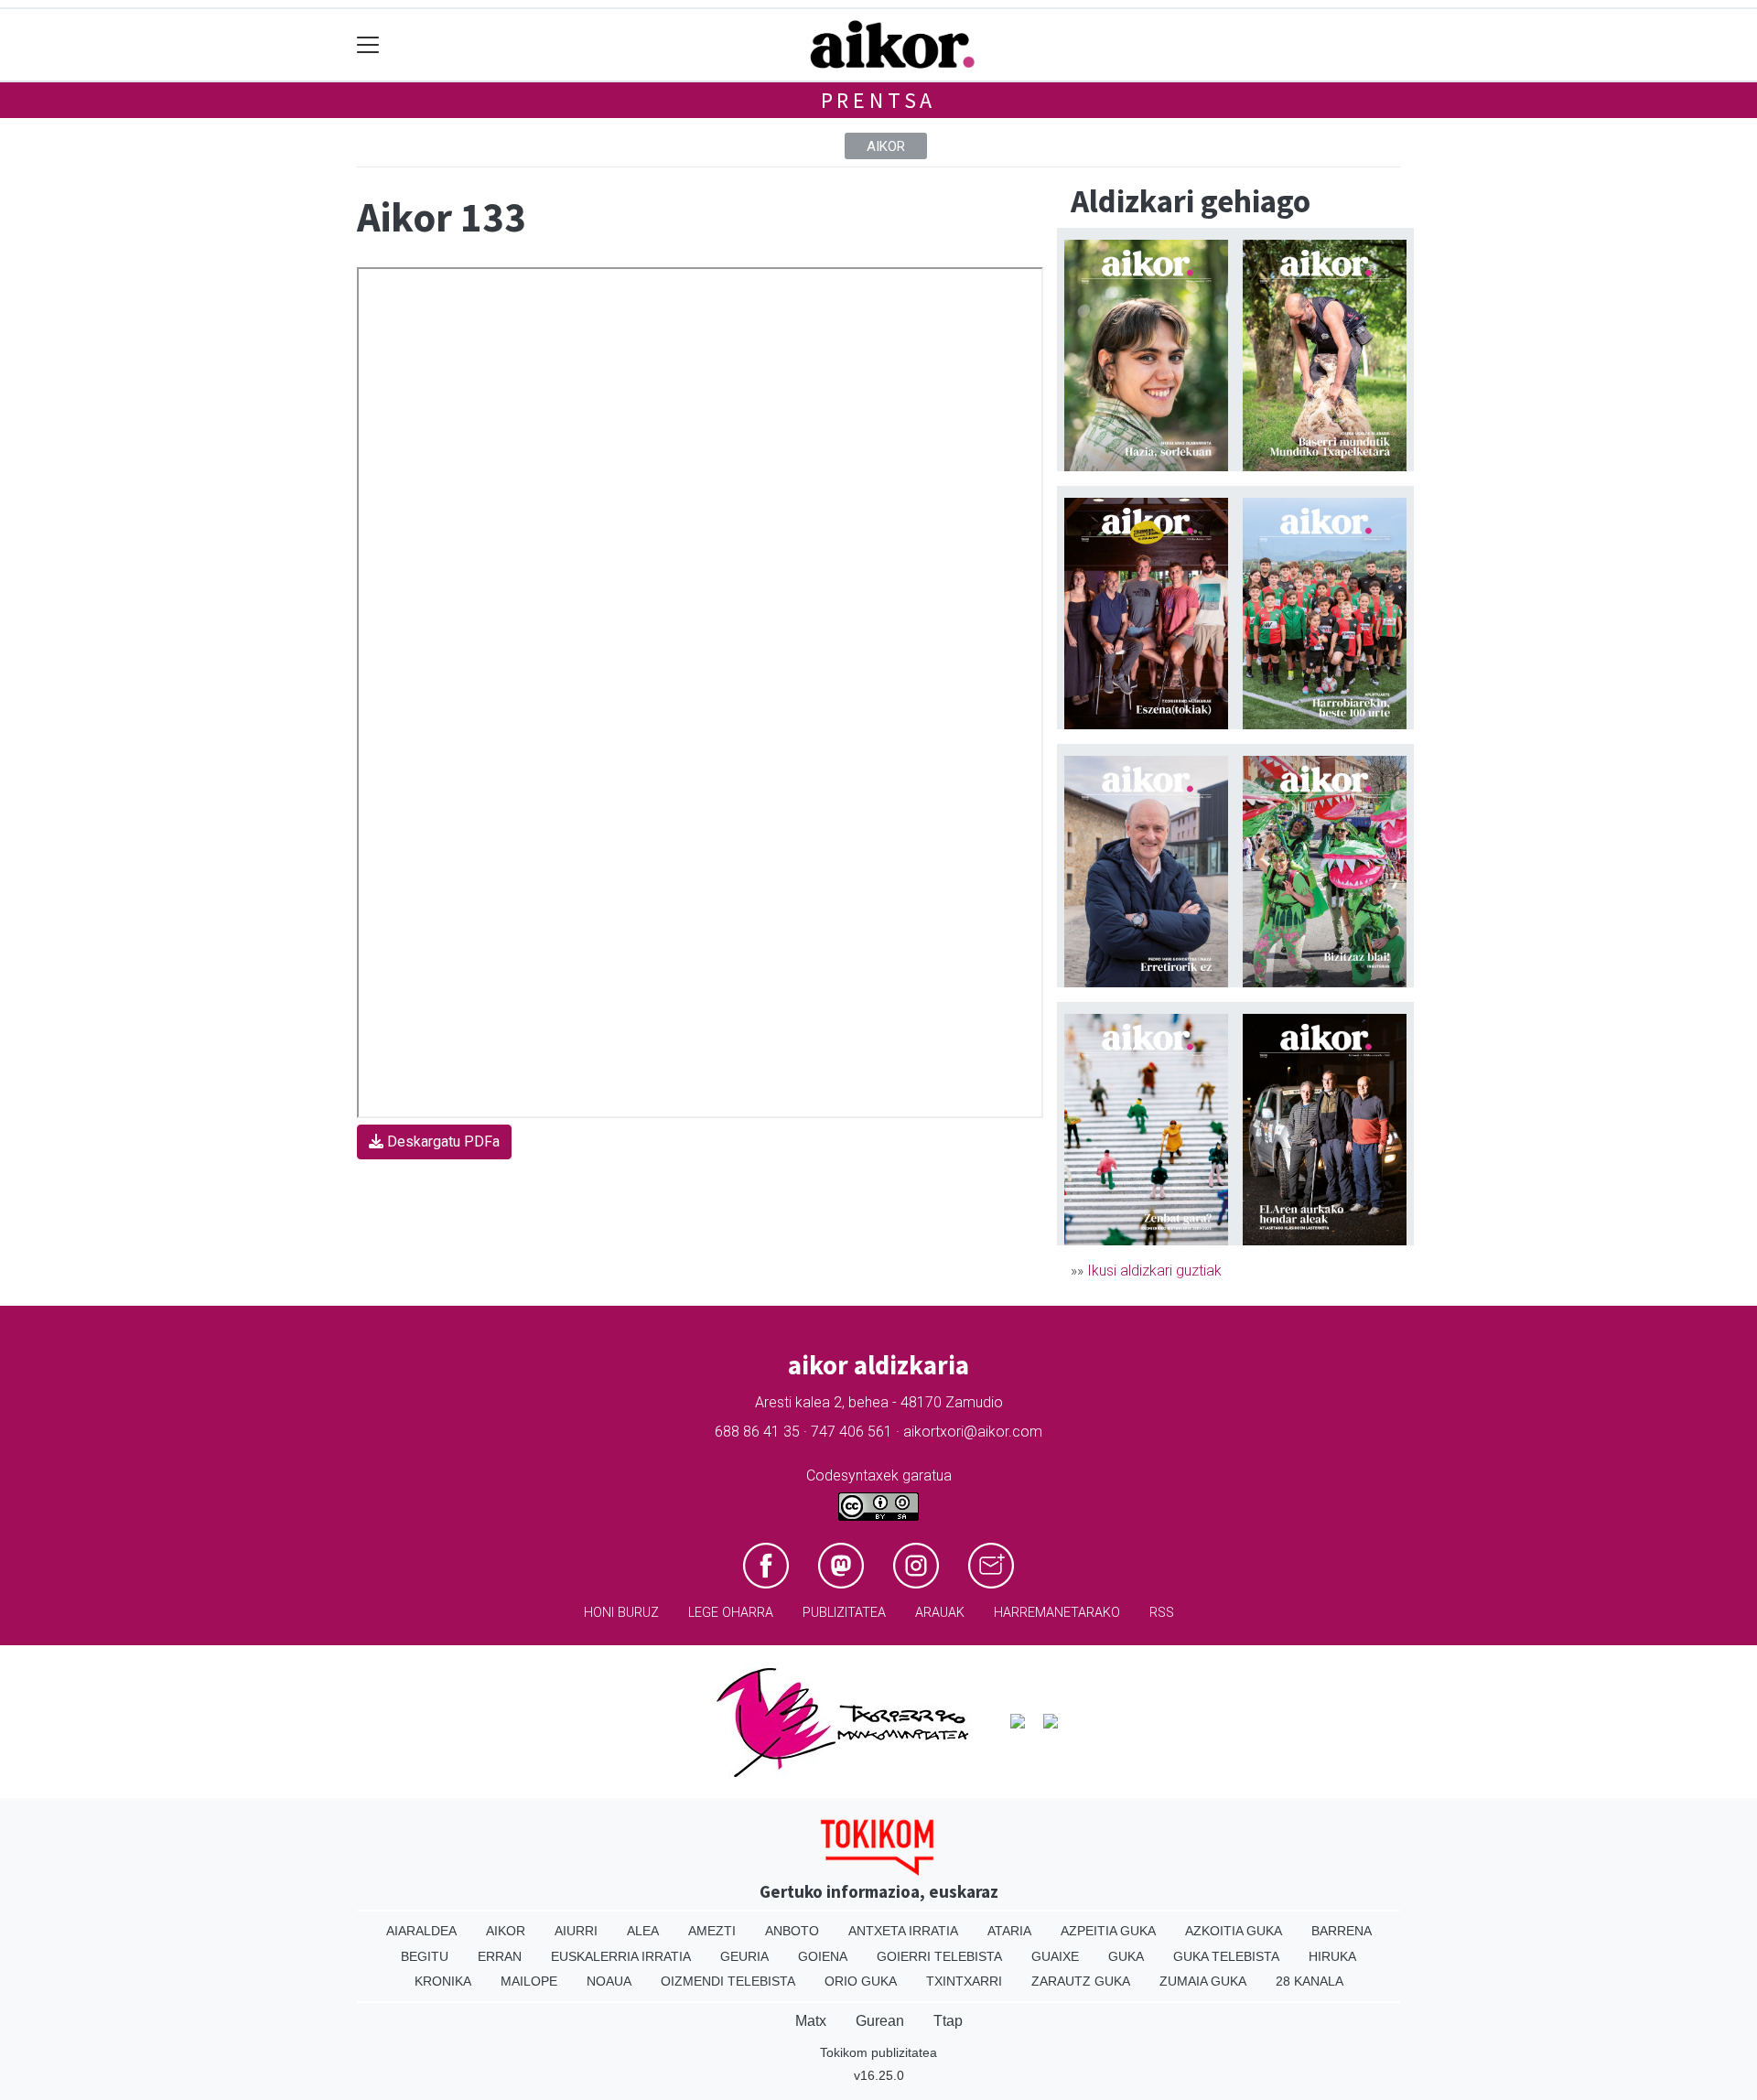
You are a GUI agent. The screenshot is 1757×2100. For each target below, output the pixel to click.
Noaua (609, 1981)
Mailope (529, 1981)
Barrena (1342, 1931)
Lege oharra (731, 1613)
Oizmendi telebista (728, 1981)
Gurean (880, 2021)
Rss (1162, 1613)
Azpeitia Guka (1108, 1931)
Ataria (1009, 1931)
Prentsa (879, 100)
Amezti (712, 1931)
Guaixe (1055, 1956)
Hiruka (1332, 1956)
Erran (500, 1956)
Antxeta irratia (903, 1931)
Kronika (443, 1981)
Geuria (744, 1956)
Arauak (940, 1613)
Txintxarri (964, 1981)
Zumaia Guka (1203, 1981)
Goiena (823, 1956)
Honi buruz (621, 1613)
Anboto (792, 1931)
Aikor (886, 146)
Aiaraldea (421, 1931)
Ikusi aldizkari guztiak (1154, 1271)
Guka (1126, 1956)
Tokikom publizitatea (878, 2052)
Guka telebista (1226, 1956)
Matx (811, 2021)
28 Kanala (1310, 1981)
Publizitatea (844, 1613)
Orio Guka (861, 1981)
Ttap (948, 2021)
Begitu (425, 1956)
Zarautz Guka (1081, 1981)
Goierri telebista (939, 1956)
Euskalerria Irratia (621, 1956)
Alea (643, 1931)
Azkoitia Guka (1234, 1931)
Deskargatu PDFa (442, 1142)
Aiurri (576, 1931)
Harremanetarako (1057, 1613)
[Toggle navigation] (368, 45)
